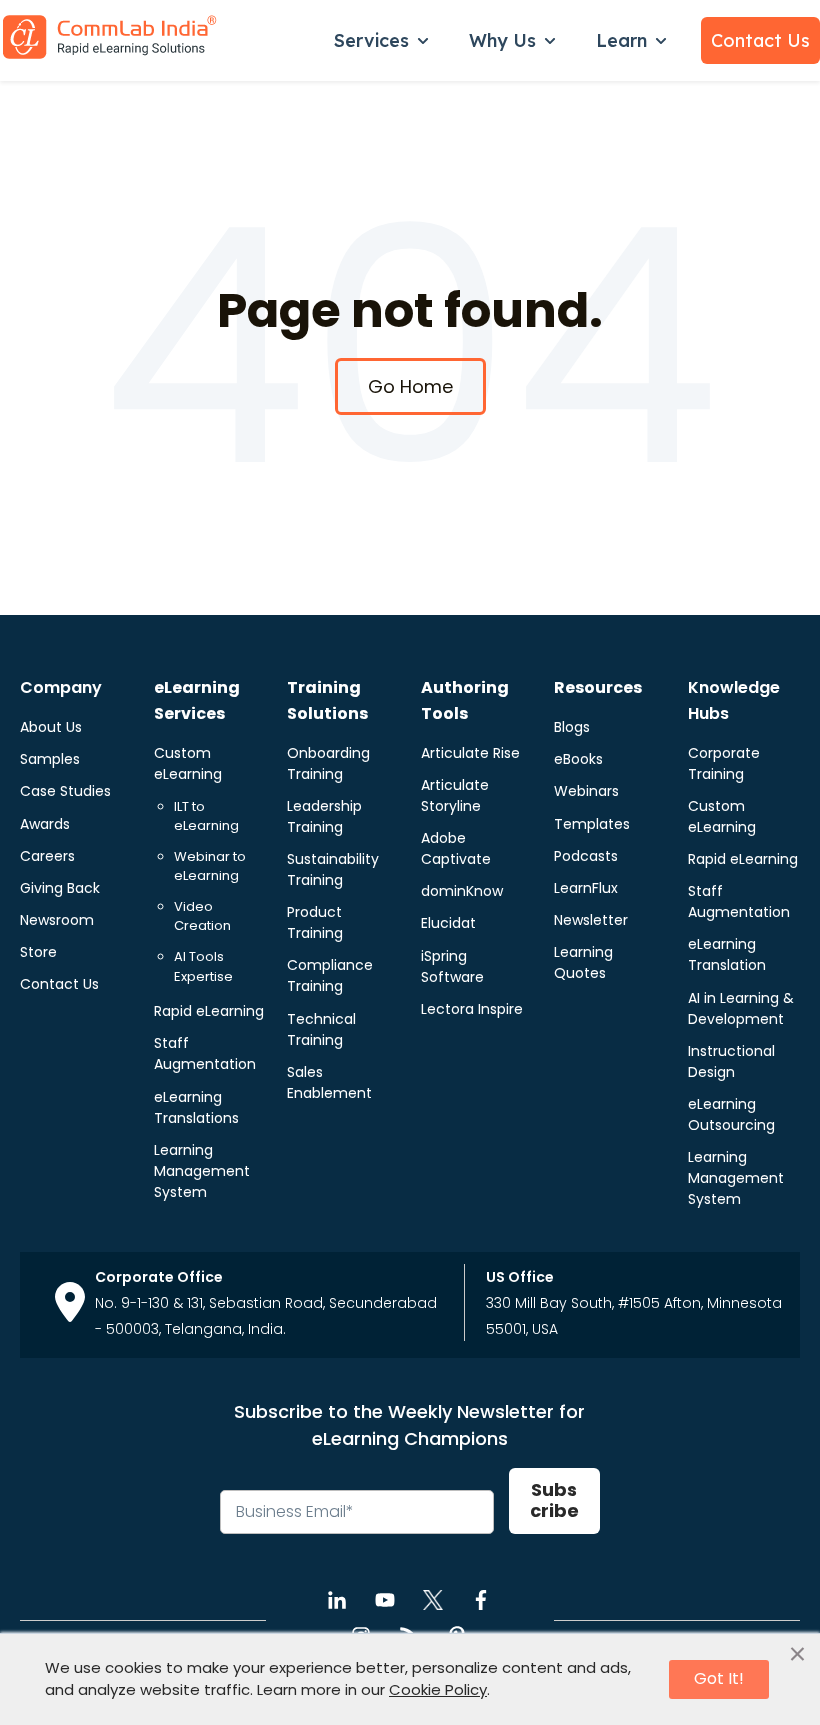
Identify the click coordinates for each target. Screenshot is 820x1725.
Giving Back (60, 888)
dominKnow (462, 891)
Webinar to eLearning (210, 866)
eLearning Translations (196, 1107)
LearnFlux (586, 888)
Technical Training (321, 1029)
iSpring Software (452, 966)
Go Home (410, 386)
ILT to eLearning (206, 816)
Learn (621, 40)
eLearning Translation (727, 954)
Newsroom (57, 920)
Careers (47, 856)
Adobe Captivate (456, 848)
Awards (45, 824)
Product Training (315, 922)
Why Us (502, 40)
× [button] (797, 1655)
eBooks (578, 759)
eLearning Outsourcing (731, 1114)
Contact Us (760, 40)
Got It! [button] (719, 1678)
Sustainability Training (333, 869)
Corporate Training (724, 763)
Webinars (586, 791)
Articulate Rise (470, 753)
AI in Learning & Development (741, 1008)
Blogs (572, 727)
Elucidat (448, 923)
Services (371, 40)
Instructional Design (731, 1061)
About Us (51, 727)
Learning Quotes (583, 962)
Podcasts (586, 856)
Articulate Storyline (455, 795)
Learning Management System (202, 1171)
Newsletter (591, 920)
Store (38, 952)
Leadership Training (324, 816)
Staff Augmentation (205, 1053)
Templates (592, 824)
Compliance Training (330, 975)
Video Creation (202, 916)
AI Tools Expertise (203, 966)
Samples (50, 759)
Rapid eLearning (209, 1011)
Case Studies (65, 791)
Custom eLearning (188, 763)
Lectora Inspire (472, 1009)
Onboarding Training (328, 763)
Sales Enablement (329, 1082)
